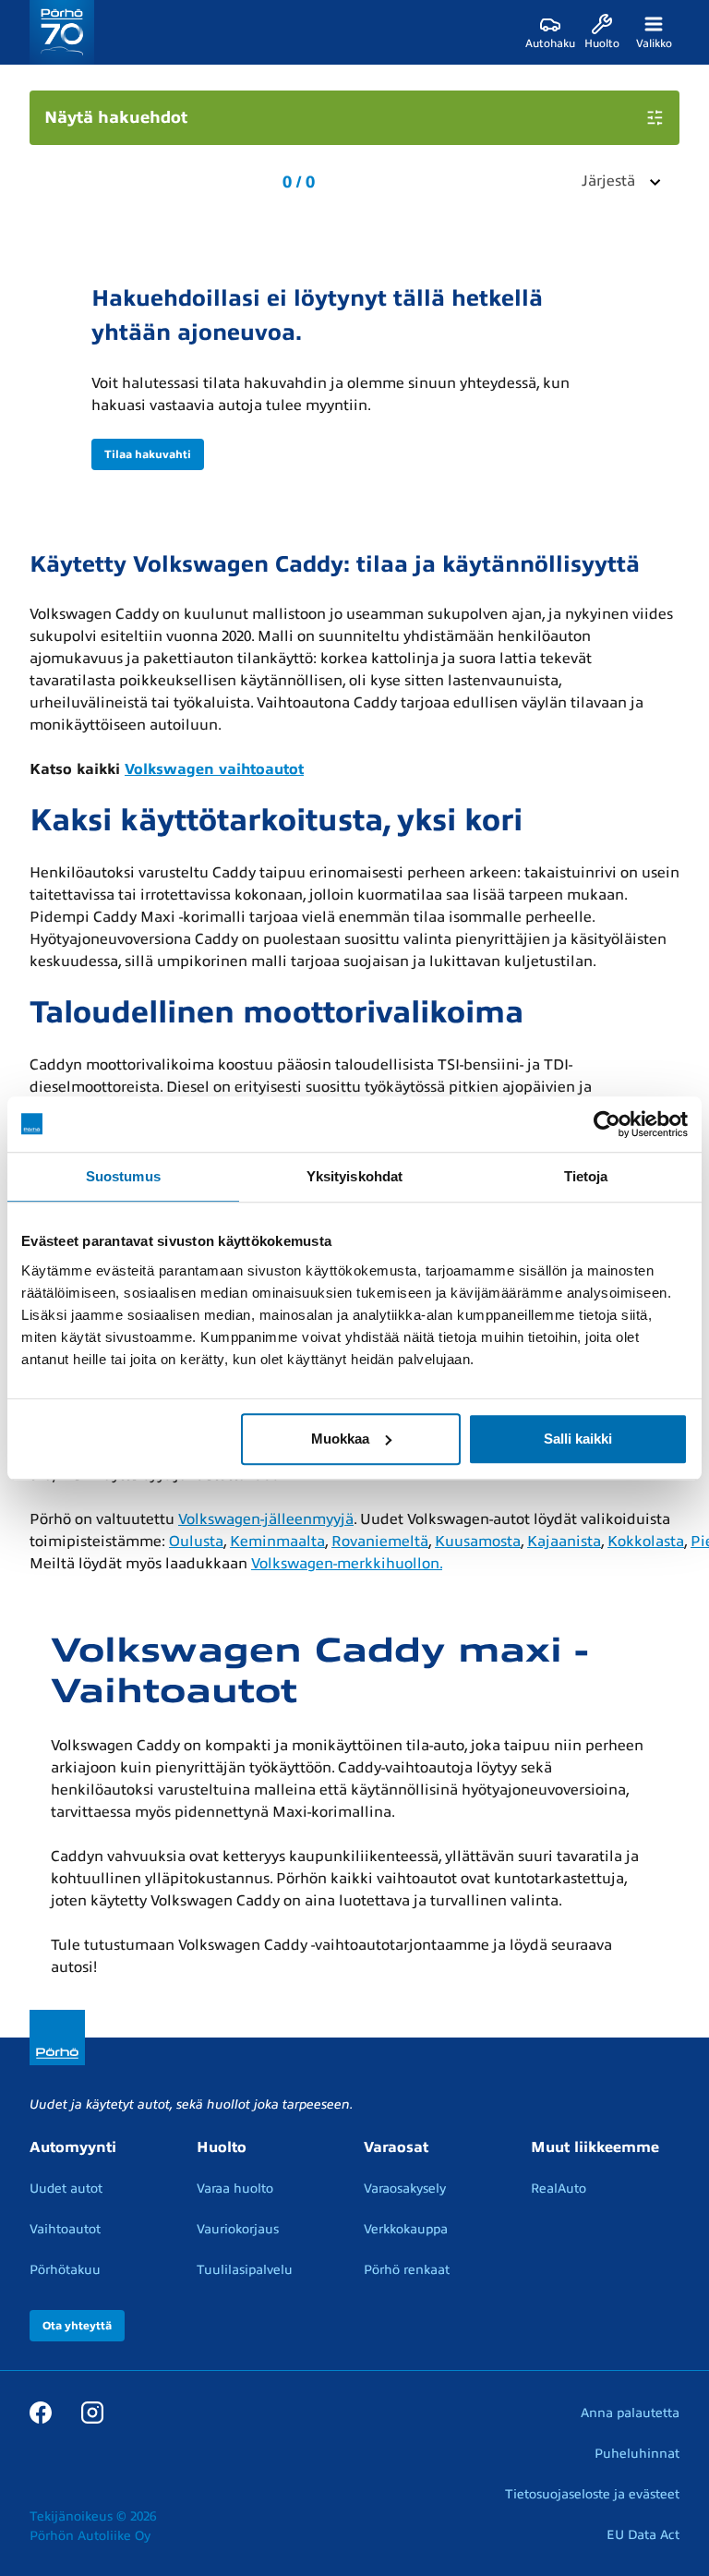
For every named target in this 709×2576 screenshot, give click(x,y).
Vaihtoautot (65, 2229)
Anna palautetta (630, 2413)
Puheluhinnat (637, 2454)
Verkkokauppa (406, 2229)
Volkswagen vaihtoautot (214, 769)
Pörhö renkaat (407, 2270)
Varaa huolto (235, 2189)
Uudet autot (66, 2189)
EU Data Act (643, 2535)
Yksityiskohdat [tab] (354, 1176)
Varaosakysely (405, 2189)
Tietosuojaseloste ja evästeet (592, 2494)
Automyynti (73, 2147)
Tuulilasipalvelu (245, 2270)
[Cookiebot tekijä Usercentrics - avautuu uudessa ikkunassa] (607, 1124)
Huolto (222, 2147)
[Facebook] (41, 2413)
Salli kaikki (578, 1439)
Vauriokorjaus (238, 2229)
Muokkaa (340, 1439)
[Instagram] (92, 2413)
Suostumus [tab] (123, 1176)
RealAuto (559, 2189)
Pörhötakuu (65, 2270)
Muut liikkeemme (595, 2147)
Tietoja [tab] (586, 1176)
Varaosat (396, 2147)
